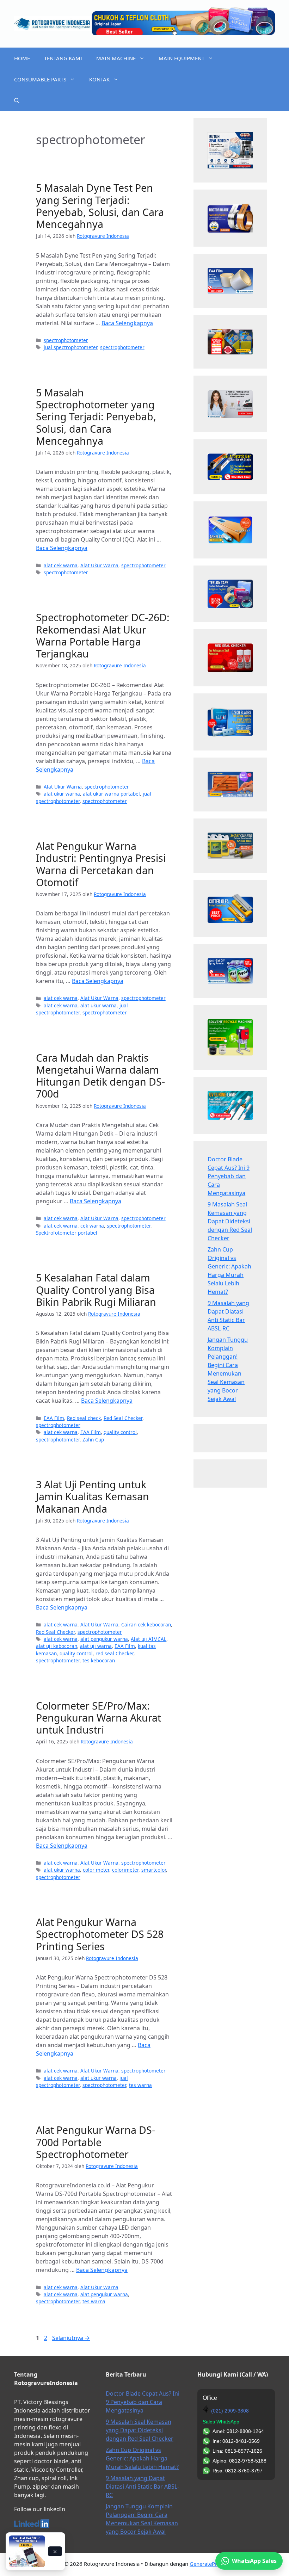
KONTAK (99, 79)
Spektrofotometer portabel (67, 1233)
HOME (22, 58)
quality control (120, 1432)
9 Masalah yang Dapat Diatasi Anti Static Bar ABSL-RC (142, 2487)
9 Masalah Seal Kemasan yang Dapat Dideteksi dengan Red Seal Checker (230, 1221)
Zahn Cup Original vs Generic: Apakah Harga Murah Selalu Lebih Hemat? (142, 2458)
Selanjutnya (71, 2338)
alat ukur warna (62, 794)
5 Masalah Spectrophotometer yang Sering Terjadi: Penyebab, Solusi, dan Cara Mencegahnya (96, 416)
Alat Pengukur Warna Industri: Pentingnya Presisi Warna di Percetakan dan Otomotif (101, 864)
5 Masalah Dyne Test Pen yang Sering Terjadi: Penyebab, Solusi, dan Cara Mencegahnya (100, 206)
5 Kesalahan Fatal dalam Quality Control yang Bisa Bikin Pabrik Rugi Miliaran (96, 1290)
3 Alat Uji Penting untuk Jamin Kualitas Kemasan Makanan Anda (93, 1496)
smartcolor (154, 1870)
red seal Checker (115, 1653)
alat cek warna (61, 565)
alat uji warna (96, 1646)
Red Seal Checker (123, 1418)
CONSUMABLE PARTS (40, 79)
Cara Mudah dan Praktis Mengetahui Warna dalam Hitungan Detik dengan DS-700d (100, 1076)
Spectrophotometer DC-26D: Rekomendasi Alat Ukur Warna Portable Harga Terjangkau (103, 635)
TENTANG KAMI (63, 58)
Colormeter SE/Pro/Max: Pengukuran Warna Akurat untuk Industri (99, 1718)
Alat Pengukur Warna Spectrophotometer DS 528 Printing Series (100, 1934)
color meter (96, 1870)
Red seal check (84, 1418)
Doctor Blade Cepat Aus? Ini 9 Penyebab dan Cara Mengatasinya (229, 1176)
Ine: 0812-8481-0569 (236, 2441)
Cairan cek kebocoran (146, 1624)
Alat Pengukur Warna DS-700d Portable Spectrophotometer (96, 2142)
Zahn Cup (93, 1440)
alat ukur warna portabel (111, 794)
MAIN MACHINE (116, 58)
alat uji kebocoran (57, 1646)
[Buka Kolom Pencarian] (17, 100)
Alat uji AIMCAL (149, 1639)
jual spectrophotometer (70, 347)
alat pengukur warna (104, 1639)
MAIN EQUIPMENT (182, 58)
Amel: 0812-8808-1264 (238, 2431)
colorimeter (125, 1870)
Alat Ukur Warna (99, 565)
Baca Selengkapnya (127, 323)
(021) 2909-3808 (230, 2411)
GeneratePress (207, 2564)
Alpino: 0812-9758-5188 (239, 2461)
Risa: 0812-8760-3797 (238, 2471)
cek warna (92, 1226)
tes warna (140, 2085)
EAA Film (54, 1418)
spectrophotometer (66, 340)
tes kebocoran (99, 1660)
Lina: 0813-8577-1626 (237, 2451)
